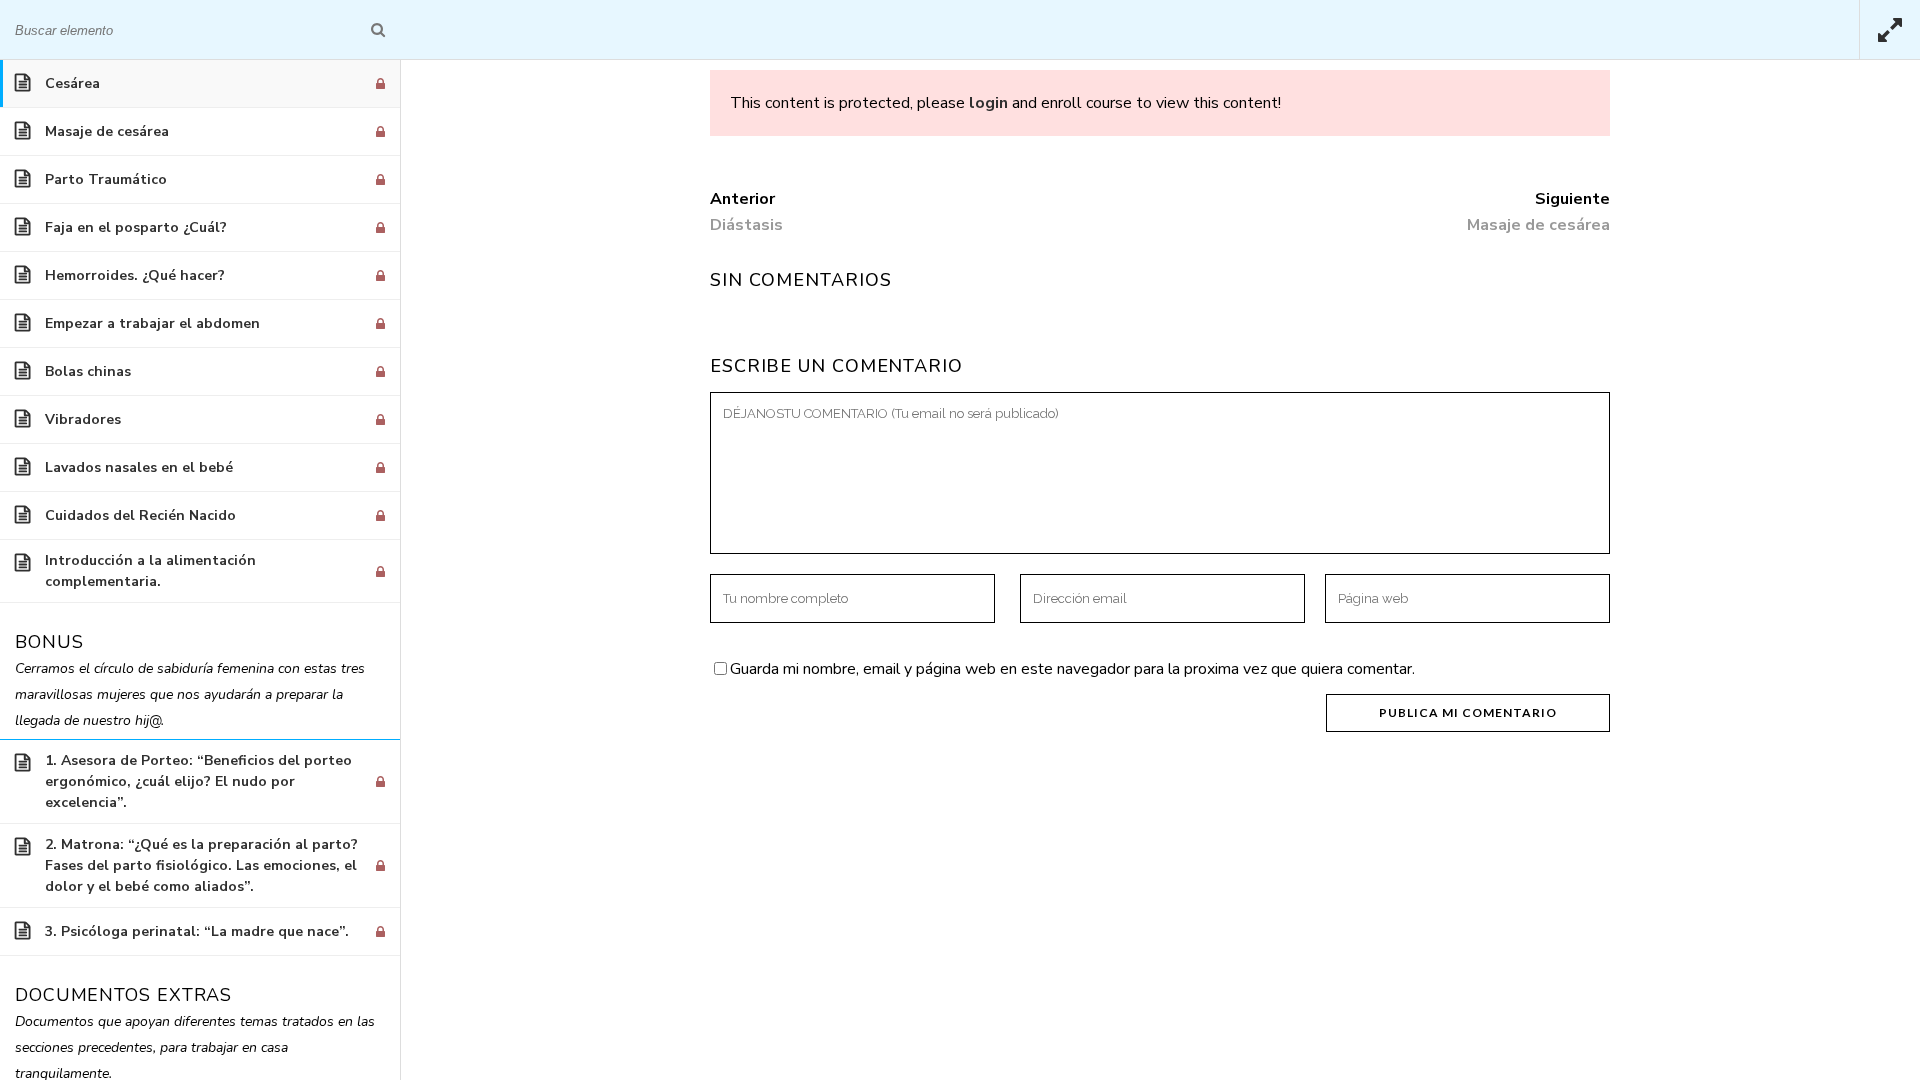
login (988, 103)
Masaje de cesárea (1538, 225)
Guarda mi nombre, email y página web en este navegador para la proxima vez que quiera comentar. (1072, 669)
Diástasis (746, 225)
